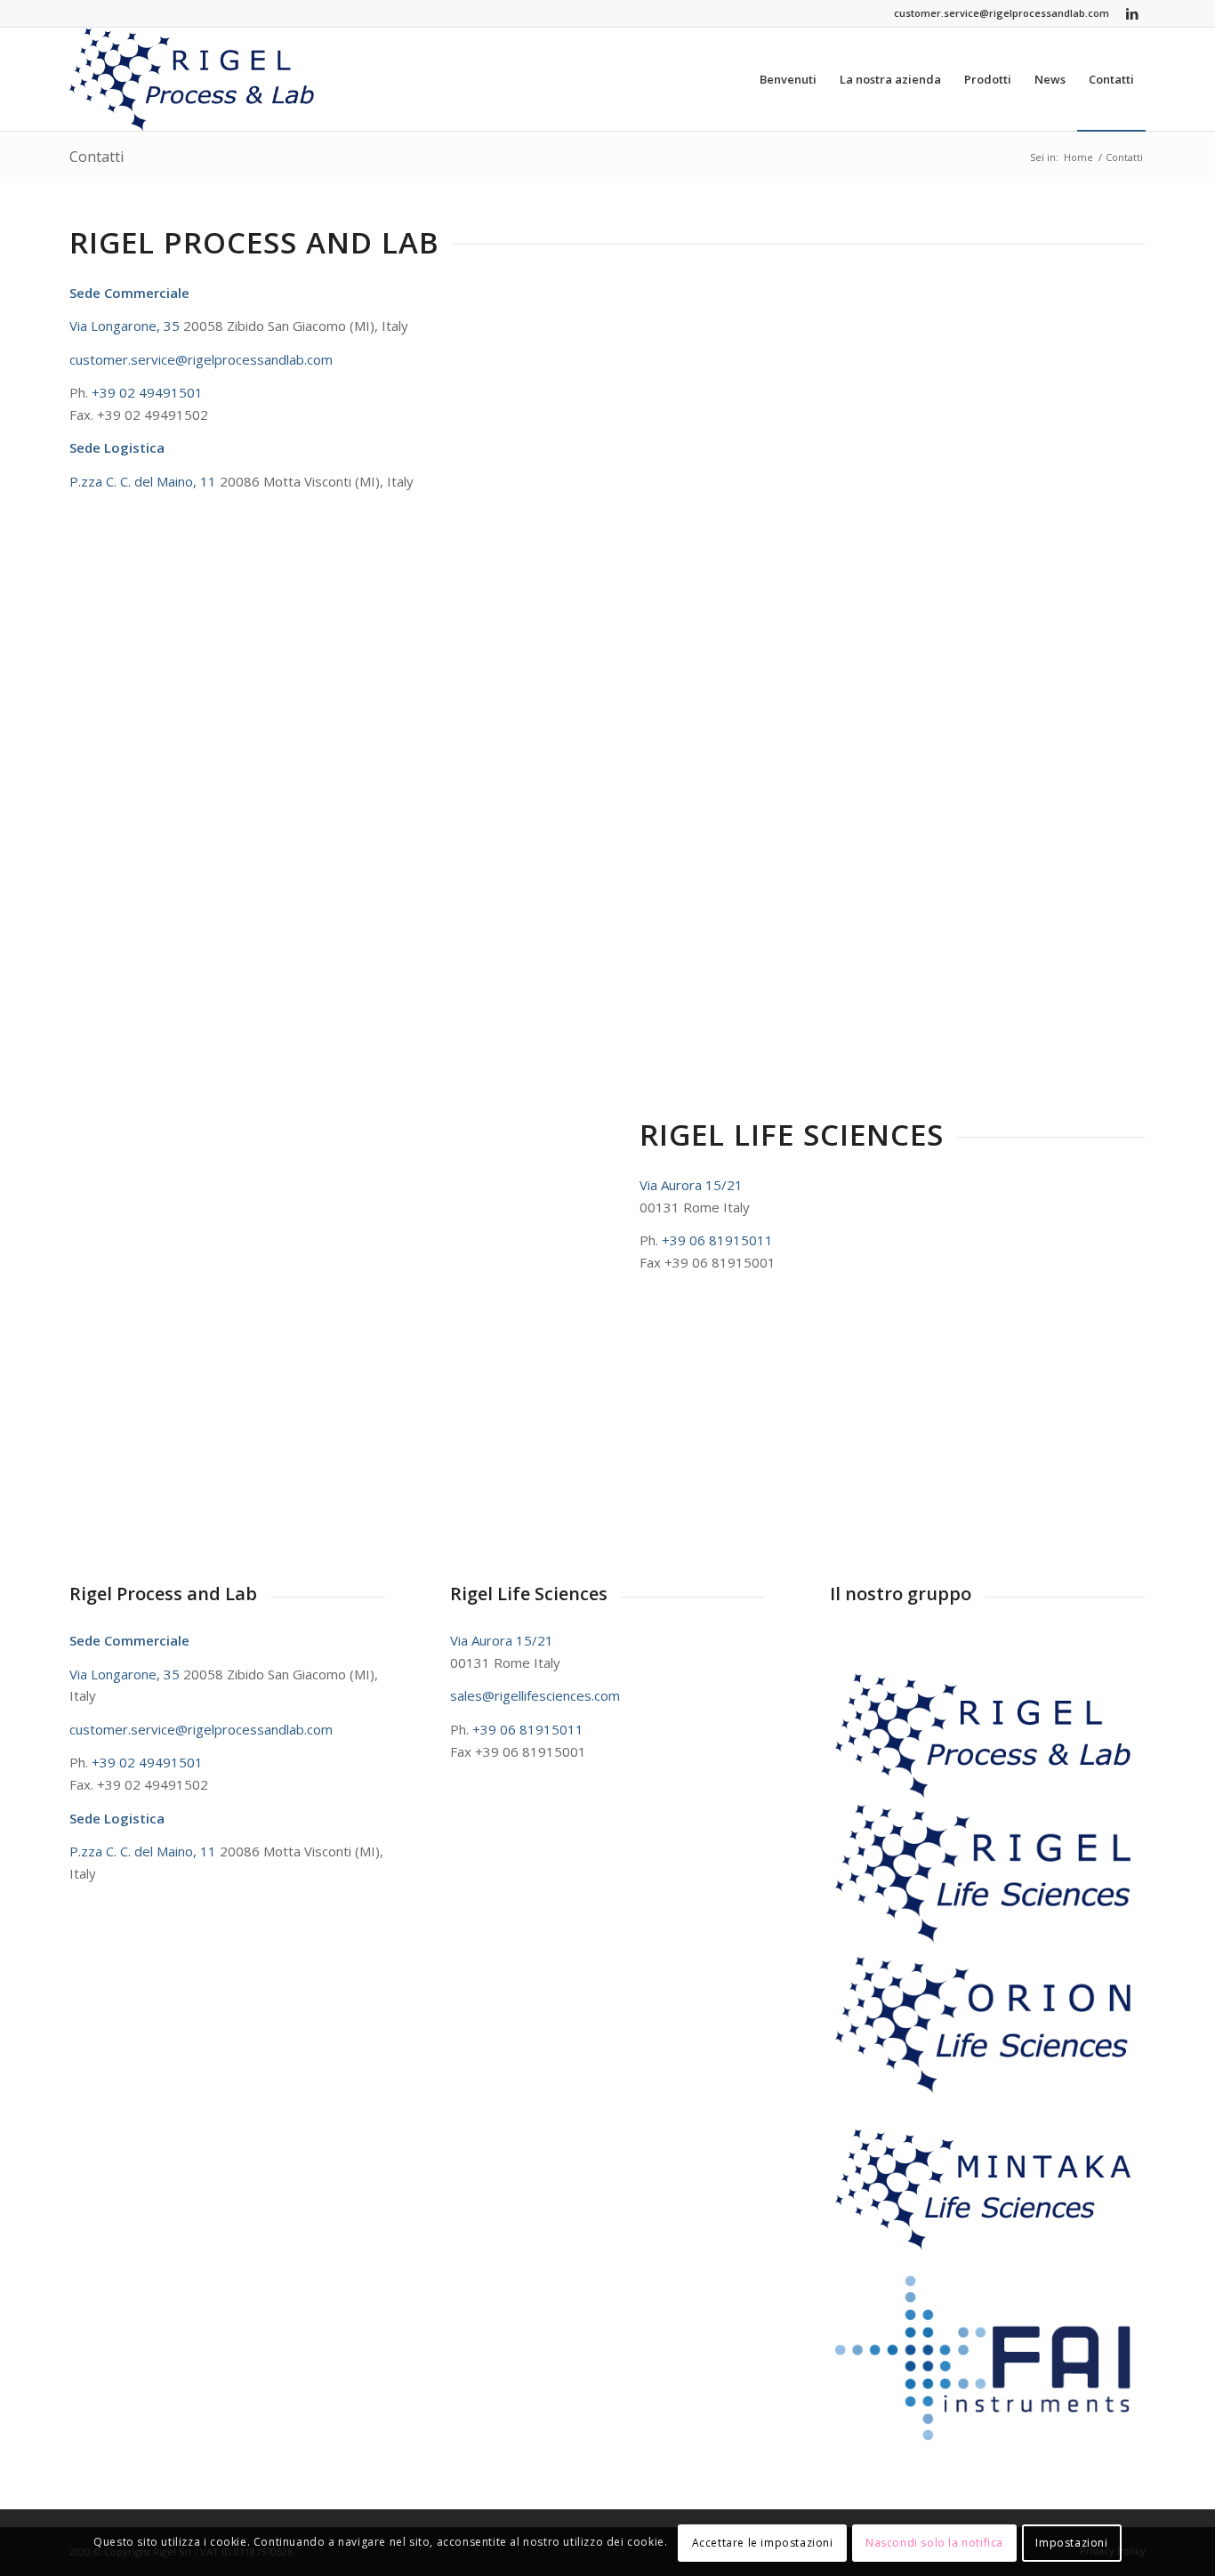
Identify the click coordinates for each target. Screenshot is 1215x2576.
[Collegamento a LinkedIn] (1132, 13)
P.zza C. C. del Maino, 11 (145, 481)
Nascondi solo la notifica (934, 2542)
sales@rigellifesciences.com (535, 1695)
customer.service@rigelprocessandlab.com (1002, 13)
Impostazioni (1071, 2542)
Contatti (97, 157)
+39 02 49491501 (147, 392)
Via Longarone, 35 (126, 326)
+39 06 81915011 (717, 1240)
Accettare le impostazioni (763, 2542)
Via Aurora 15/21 (691, 1185)
